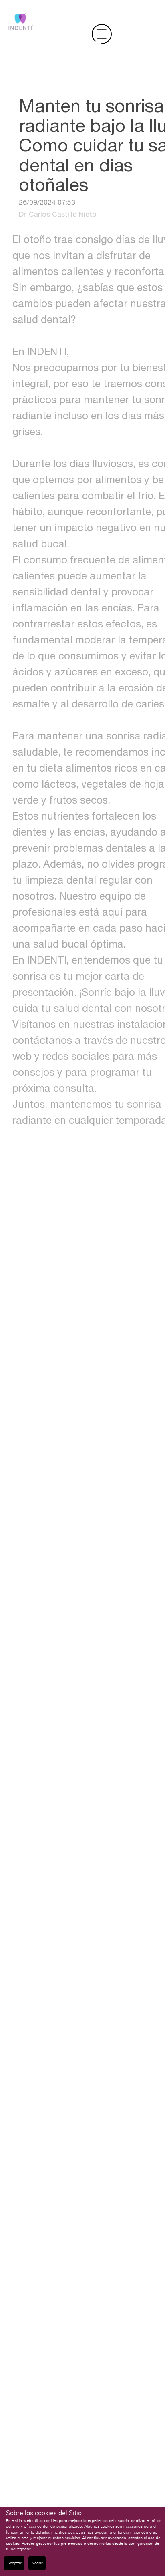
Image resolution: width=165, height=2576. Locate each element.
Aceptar (14, 2563)
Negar (37, 2563)
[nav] (102, 34)
